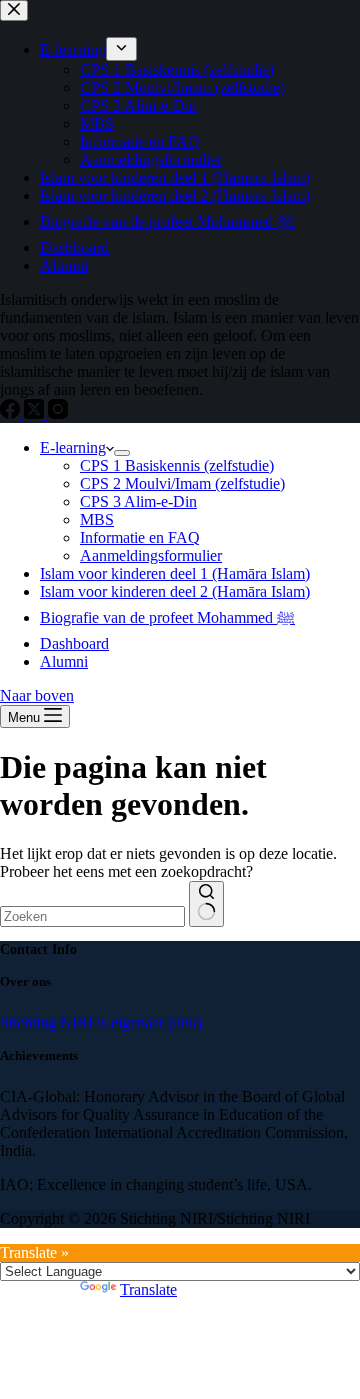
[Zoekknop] (206, 904)
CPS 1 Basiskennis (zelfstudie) (177, 465)
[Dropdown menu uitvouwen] (122, 453)
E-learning (73, 447)
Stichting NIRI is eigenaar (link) (101, 1022)
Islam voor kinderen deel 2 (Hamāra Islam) (175, 591)
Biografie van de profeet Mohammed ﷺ (167, 617)
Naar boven (37, 695)
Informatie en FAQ (140, 537)
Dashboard (74, 643)
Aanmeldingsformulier (151, 555)
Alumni (64, 661)
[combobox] (92, 916)
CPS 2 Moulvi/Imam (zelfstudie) (182, 483)
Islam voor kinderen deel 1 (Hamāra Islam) (175, 573)
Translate (148, 1289)
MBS (97, 519)
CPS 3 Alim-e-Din (138, 501)
